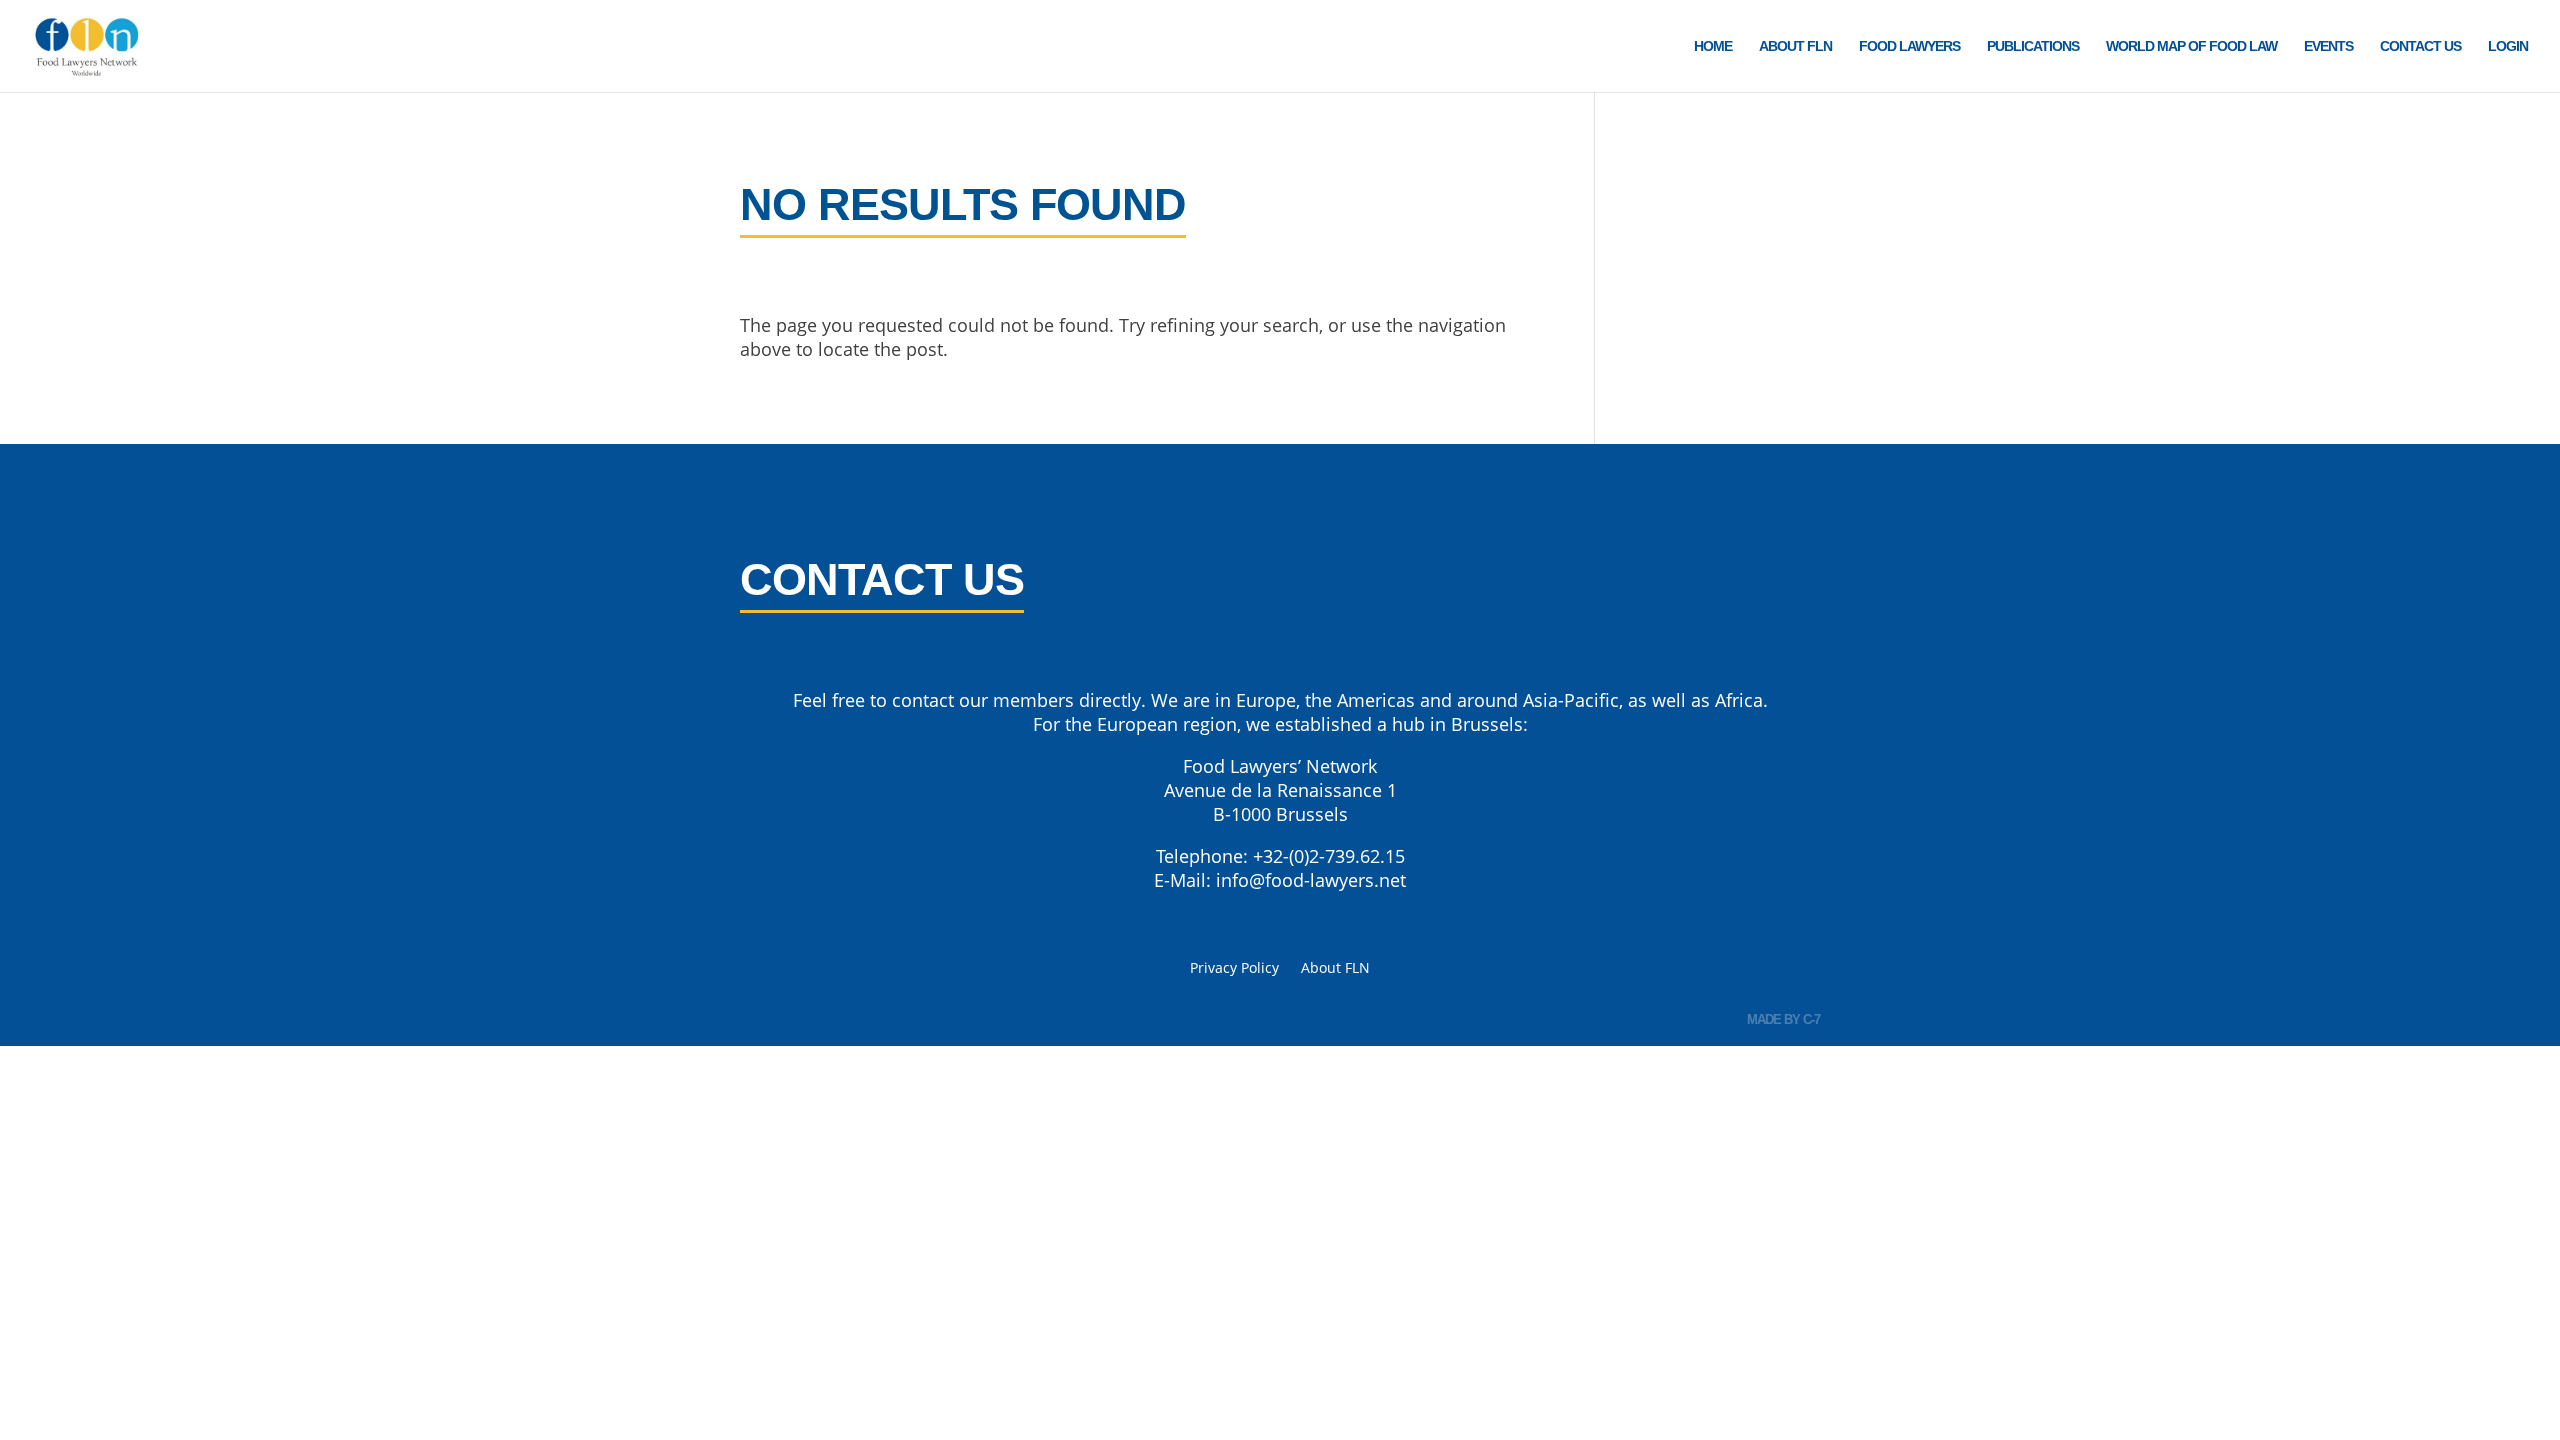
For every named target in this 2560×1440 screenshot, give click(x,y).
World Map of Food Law (2191, 46)
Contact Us (2420, 46)
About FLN (1795, 46)
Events (2328, 46)
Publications (2033, 46)
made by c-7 (1783, 1019)
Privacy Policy (1234, 969)
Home (1713, 46)
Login (2508, 46)
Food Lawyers (1909, 46)
